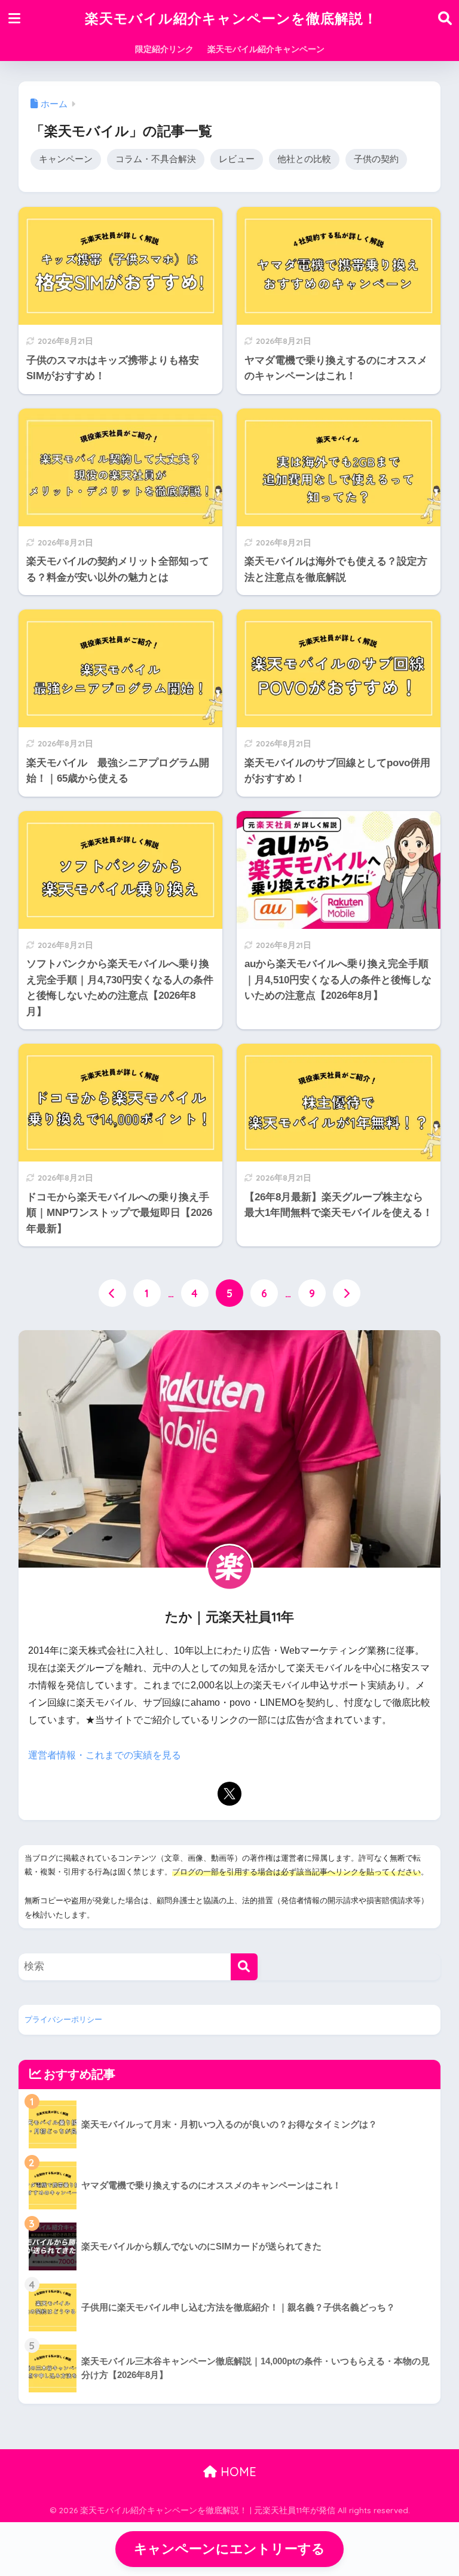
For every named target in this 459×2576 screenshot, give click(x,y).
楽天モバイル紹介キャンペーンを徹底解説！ (231, 18)
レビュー (237, 159)
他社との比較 (304, 159)
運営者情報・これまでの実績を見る (105, 1755)
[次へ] (347, 1293)
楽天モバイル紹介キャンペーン (266, 49)
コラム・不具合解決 (156, 159)
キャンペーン (66, 159)
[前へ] (112, 1293)
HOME (237, 2472)
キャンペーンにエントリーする (229, 2549)
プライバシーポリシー (63, 2019)
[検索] (244, 1967)
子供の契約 (376, 159)
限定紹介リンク (164, 49)
